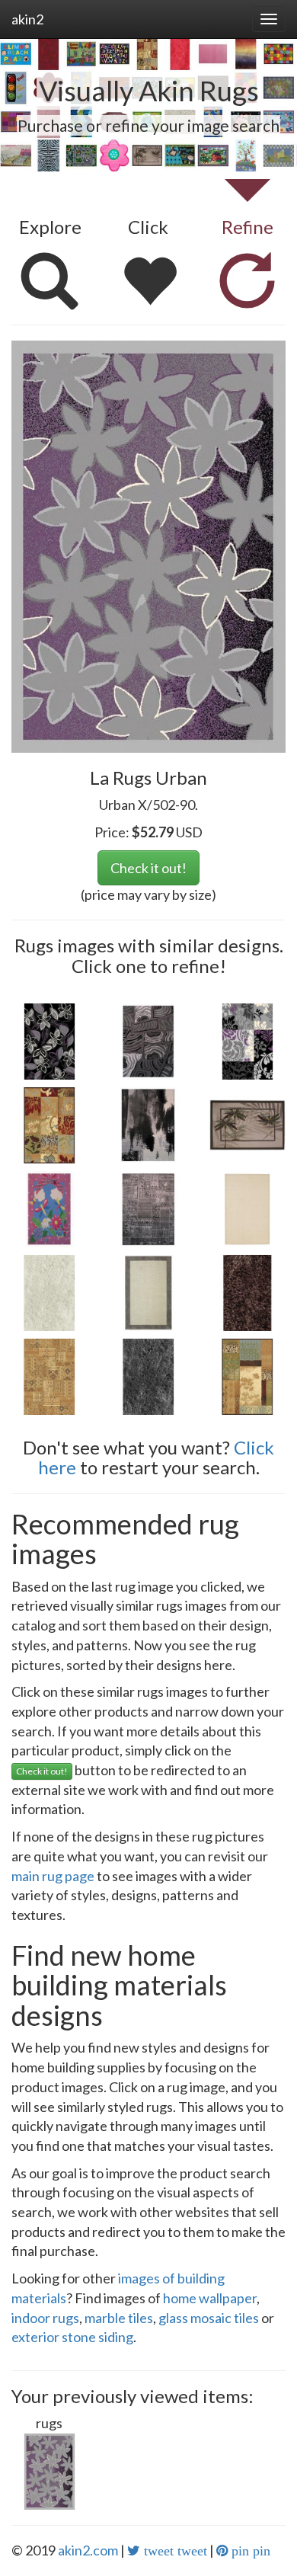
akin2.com (88, 2550)
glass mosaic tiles (209, 2318)
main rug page (53, 1876)
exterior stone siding (72, 2337)
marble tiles (119, 2318)
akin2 (27, 19)
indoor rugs (45, 2318)
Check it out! (148, 868)
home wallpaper (210, 2298)
